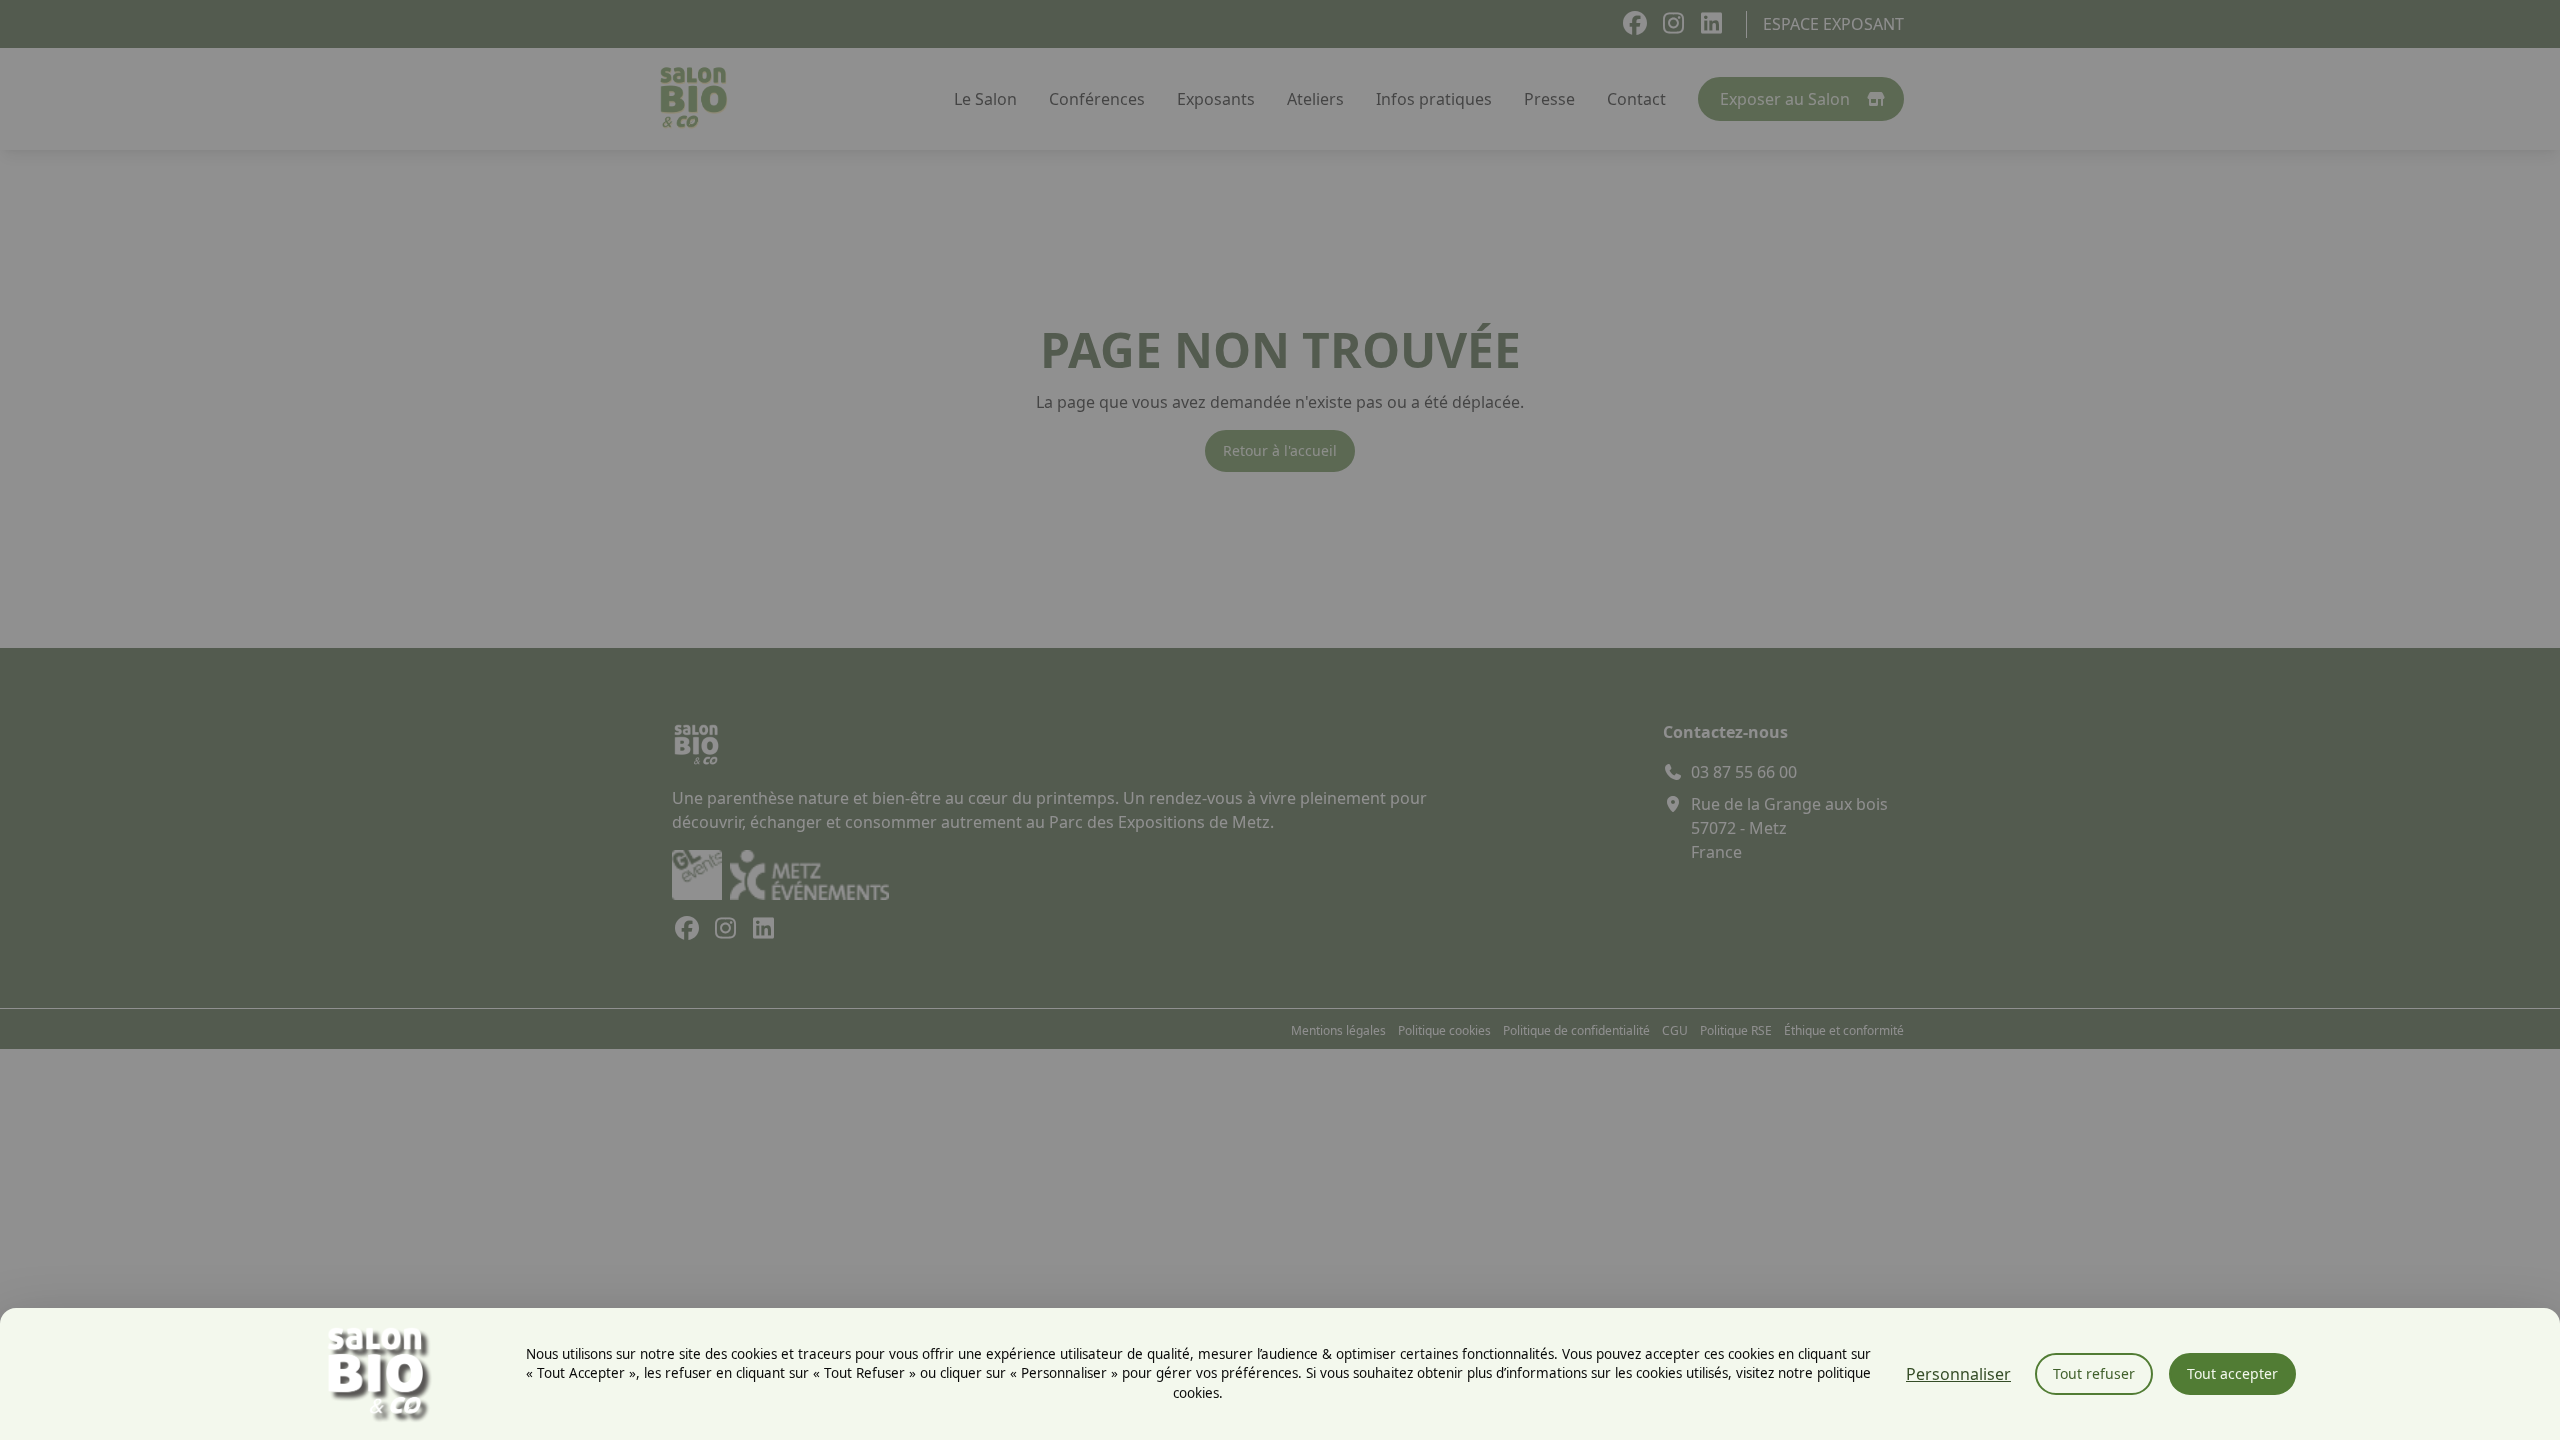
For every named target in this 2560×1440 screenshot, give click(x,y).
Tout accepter (2232, 1373)
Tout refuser (2094, 1373)
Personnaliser (1958, 1374)
